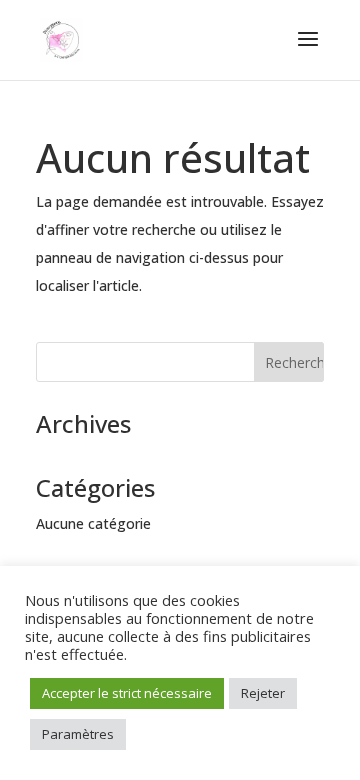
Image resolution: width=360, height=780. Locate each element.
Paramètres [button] (78, 734)
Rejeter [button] (263, 693)
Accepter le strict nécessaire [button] (127, 693)
